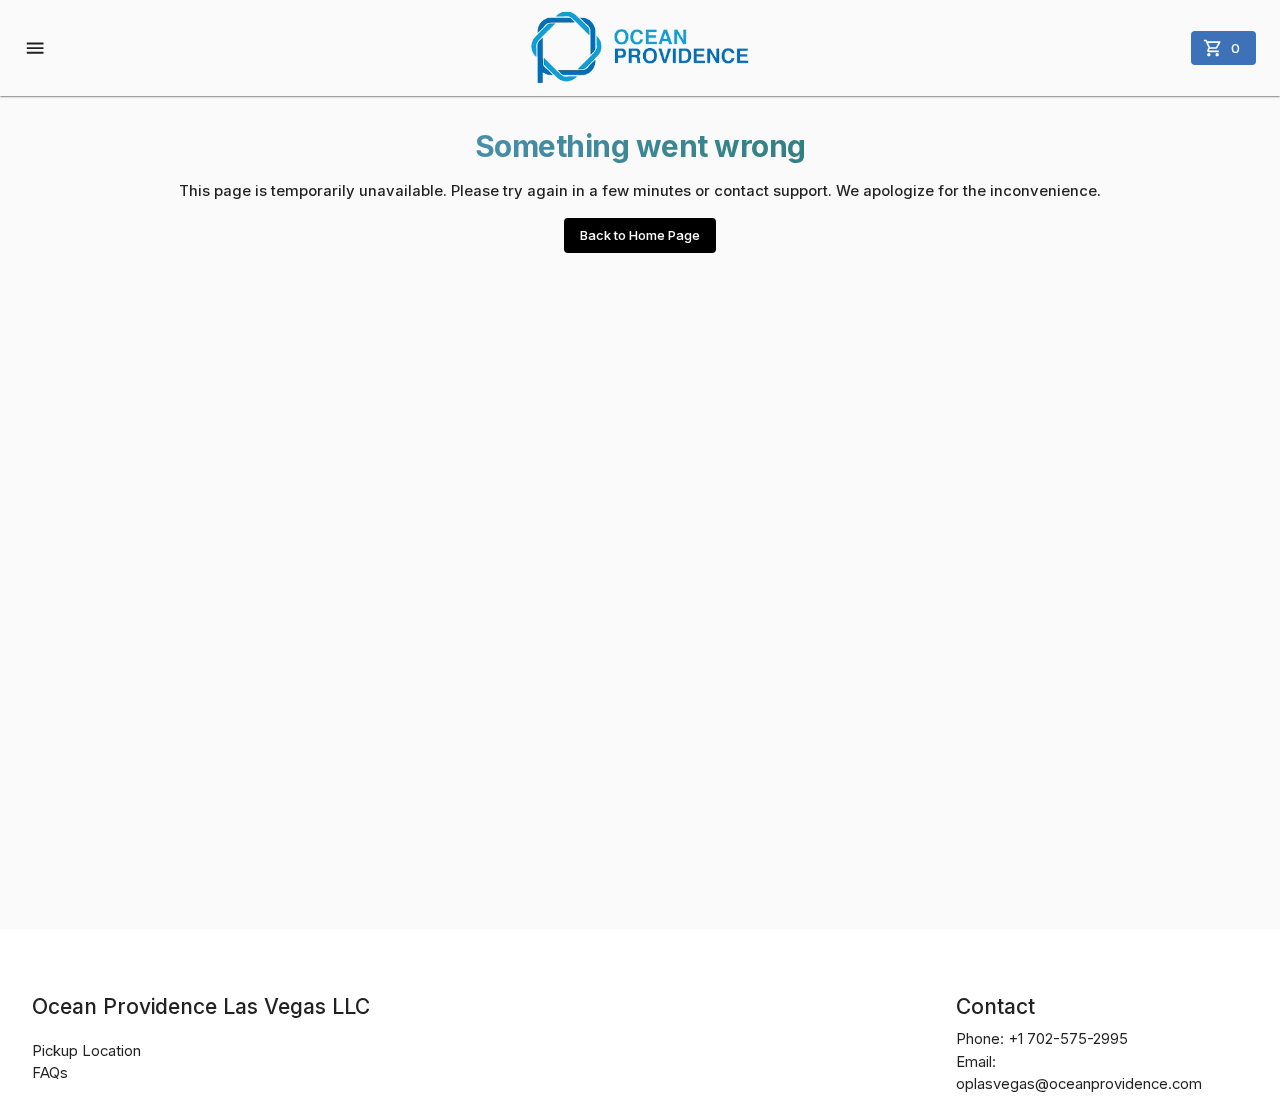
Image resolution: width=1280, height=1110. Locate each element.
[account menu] (37, 48)
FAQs (50, 1073)
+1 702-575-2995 (1068, 1039)
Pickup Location (86, 1051)
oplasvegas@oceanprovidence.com (1079, 1084)
